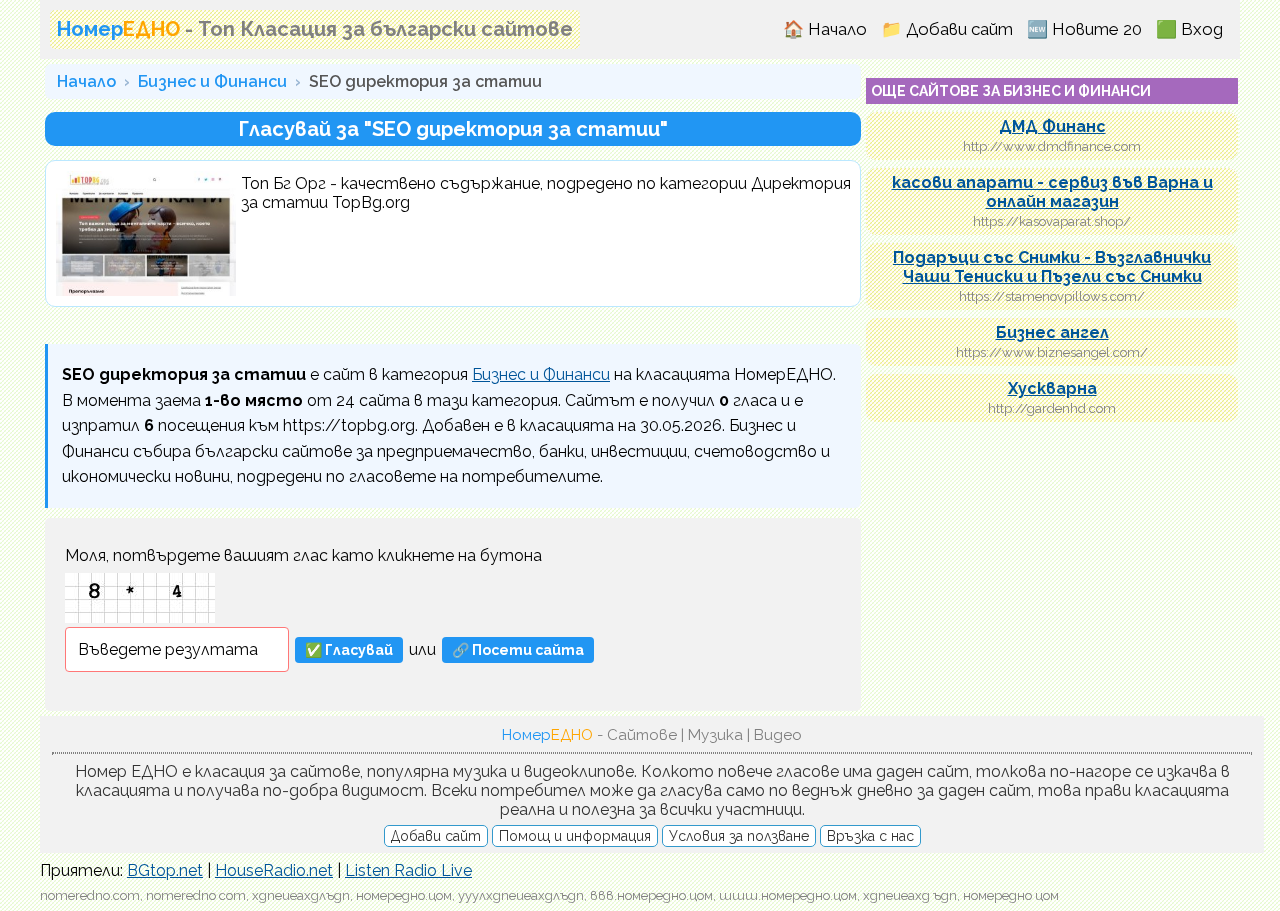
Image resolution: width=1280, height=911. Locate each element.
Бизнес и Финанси (212, 81)
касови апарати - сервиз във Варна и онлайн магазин (1052, 192)
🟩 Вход (1189, 29)
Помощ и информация (575, 836)
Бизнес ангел (1052, 332)
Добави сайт (436, 836)
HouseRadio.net (274, 870)
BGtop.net (165, 870)
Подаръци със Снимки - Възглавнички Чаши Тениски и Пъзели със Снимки (1052, 267)
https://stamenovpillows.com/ (1052, 296)
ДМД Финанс (1052, 126)
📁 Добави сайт (947, 29)
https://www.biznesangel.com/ (1052, 352)
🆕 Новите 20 (1084, 29)
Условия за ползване (739, 836)
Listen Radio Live (408, 870)
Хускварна (1052, 388)
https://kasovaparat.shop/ (1052, 221)
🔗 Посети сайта (518, 650)
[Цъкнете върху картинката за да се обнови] (140, 598)
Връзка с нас (870, 836)
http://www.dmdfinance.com (1052, 146)
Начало (86, 81)
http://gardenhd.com (1052, 408)
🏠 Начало (825, 29)
